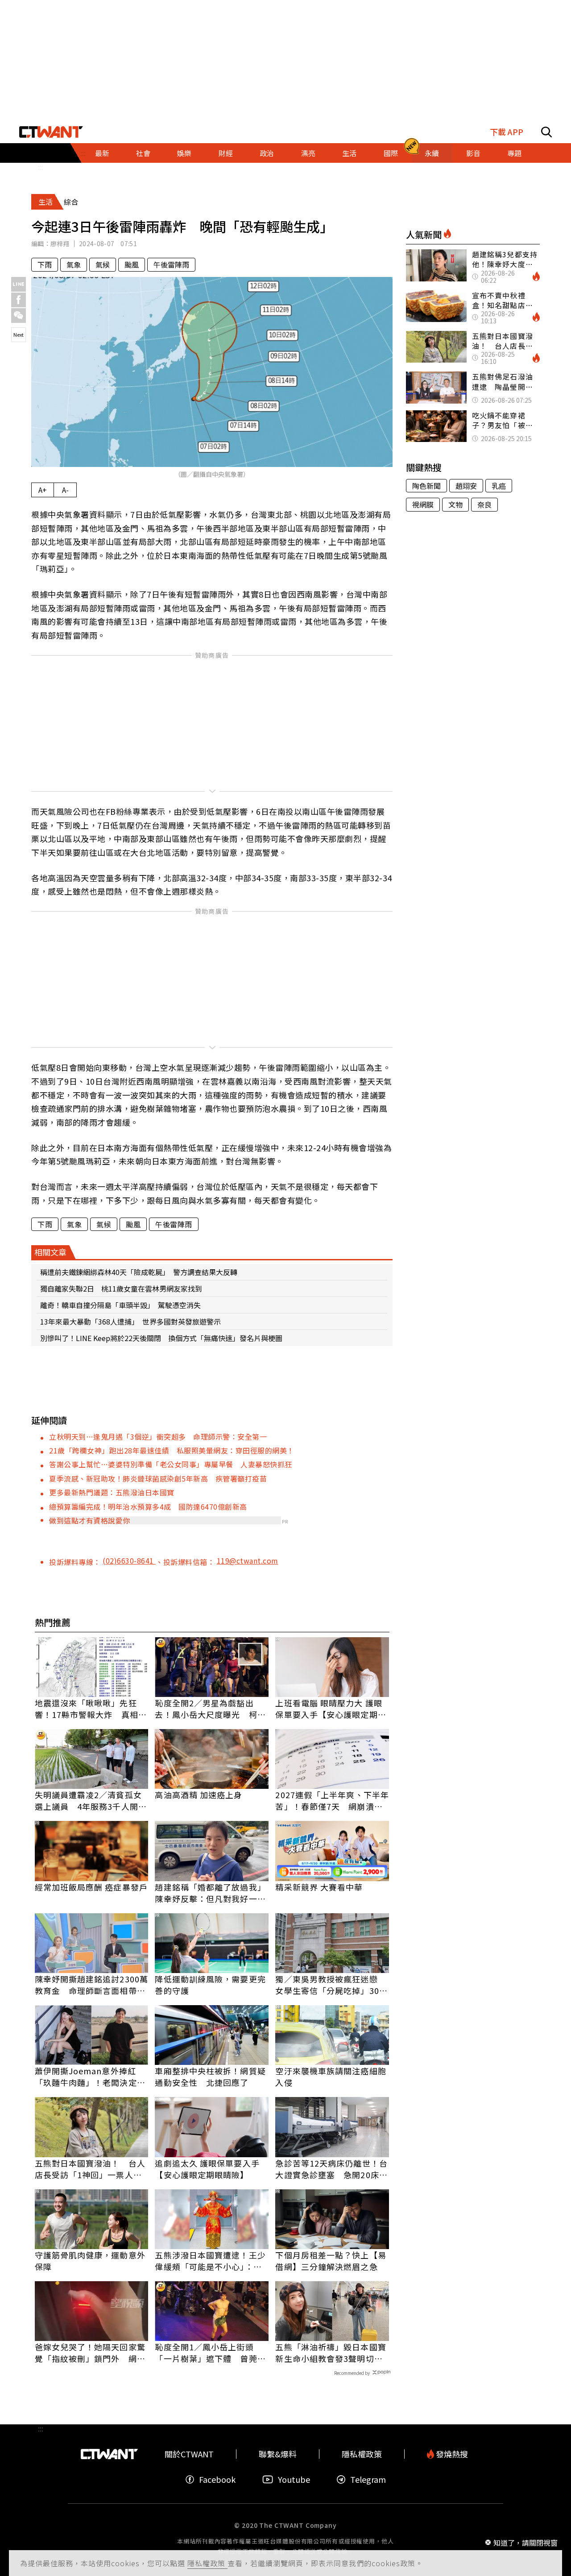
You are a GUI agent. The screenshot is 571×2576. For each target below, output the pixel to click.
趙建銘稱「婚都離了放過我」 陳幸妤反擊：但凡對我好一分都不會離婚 (212, 1893)
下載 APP (507, 132)
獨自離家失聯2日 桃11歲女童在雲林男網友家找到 (121, 1288)
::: (41, 167)
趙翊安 (466, 486)
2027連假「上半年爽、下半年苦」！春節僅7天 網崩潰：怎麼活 (332, 1800)
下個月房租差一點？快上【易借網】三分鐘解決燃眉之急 (331, 2261)
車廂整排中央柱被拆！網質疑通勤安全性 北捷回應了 (210, 2076)
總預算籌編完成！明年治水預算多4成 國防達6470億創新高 (148, 1507)
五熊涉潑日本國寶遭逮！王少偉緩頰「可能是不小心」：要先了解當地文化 (210, 2261)
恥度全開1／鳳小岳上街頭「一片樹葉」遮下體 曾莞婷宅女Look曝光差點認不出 (210, 2353)
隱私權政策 (207, 2563)
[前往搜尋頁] (546, 132)
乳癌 (499, 486)
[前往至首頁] (51, 132)
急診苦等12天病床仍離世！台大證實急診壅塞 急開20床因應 (331, 2169)
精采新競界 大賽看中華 (319, 1887)
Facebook (217, 2479)
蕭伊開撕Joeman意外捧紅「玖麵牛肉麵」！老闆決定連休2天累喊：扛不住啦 (90, 2076)
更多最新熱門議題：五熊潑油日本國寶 (112, 1492)
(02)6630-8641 (129, 1560)
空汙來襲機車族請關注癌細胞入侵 (331, 2076)
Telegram (368, 2479)
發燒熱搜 (451, 2454)
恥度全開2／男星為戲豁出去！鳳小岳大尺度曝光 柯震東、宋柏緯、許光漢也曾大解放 (210, 1709)
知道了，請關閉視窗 (525, 2542)
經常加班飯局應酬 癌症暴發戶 (91, 1887)
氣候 (103, 264)
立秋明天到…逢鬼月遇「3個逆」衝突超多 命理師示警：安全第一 (158, 1437)
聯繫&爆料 (278, 2454)
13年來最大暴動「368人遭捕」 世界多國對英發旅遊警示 (130, 1321)
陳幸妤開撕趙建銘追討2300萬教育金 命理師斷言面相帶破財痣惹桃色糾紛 (92, 1985)
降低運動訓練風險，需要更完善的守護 (210, 1985)
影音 (473, 153)
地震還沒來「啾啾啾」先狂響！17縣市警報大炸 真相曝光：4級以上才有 (91, 1709)
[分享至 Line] (19, 284)
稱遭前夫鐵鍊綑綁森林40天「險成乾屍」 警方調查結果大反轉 (139, 1272)
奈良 (484, 504)
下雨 (45, 264)
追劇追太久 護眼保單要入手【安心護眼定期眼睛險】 (207, 2169)
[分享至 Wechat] (19, 316)
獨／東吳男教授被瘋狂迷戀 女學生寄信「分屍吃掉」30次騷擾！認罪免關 (331, 1985)
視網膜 (423, 504)
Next (19, 334)
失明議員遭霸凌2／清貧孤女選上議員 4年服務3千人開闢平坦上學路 (91, 1800)
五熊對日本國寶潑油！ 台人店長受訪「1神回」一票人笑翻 (90, 2169)
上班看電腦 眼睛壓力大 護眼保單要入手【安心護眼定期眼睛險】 (331, 1709)
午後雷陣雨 (171, 264)
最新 (102, 153)
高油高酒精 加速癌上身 (199, 1795)
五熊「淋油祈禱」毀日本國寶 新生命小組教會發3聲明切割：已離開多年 (332, 2353)
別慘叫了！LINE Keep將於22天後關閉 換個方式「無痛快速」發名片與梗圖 (161, 1338)
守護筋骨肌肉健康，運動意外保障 (90, 2261)
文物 (455, 504)
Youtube (294, 2479)
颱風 (132, 264)
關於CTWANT (189, 2454)
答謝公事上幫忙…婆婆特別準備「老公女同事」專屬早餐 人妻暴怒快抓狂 (171, 1464)
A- (65, 490)
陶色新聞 (426, 486)
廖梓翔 (60, 244)
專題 (514, 153)
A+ (43, 490)
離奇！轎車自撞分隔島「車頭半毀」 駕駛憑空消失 (120, 1305)
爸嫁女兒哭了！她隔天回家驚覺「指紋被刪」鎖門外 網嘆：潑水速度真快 (90, 2353)
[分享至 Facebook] (19, 300)
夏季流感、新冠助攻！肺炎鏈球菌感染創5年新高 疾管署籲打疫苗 (158, 1478)
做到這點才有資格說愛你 (90, 1520)
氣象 (74, 264)
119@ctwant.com (248, 1560)
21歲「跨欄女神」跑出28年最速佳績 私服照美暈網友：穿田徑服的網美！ (172, 1450)
